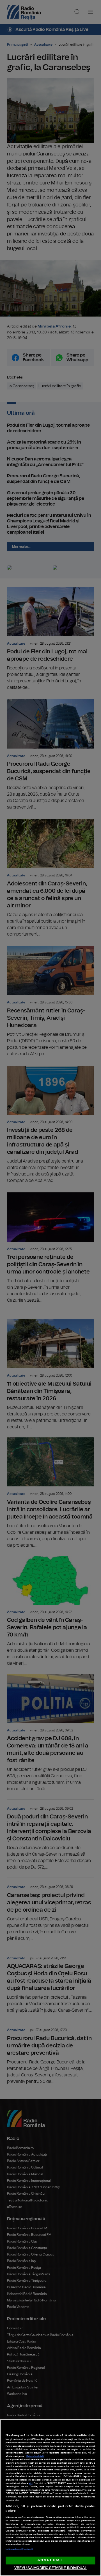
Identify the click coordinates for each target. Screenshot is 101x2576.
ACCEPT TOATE (50, 2560)
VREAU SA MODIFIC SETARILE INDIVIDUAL (50, 2568)
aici (31, 2483)
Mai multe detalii (35, 2456)
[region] (50, 2498)
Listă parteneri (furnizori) (19, 2549)
